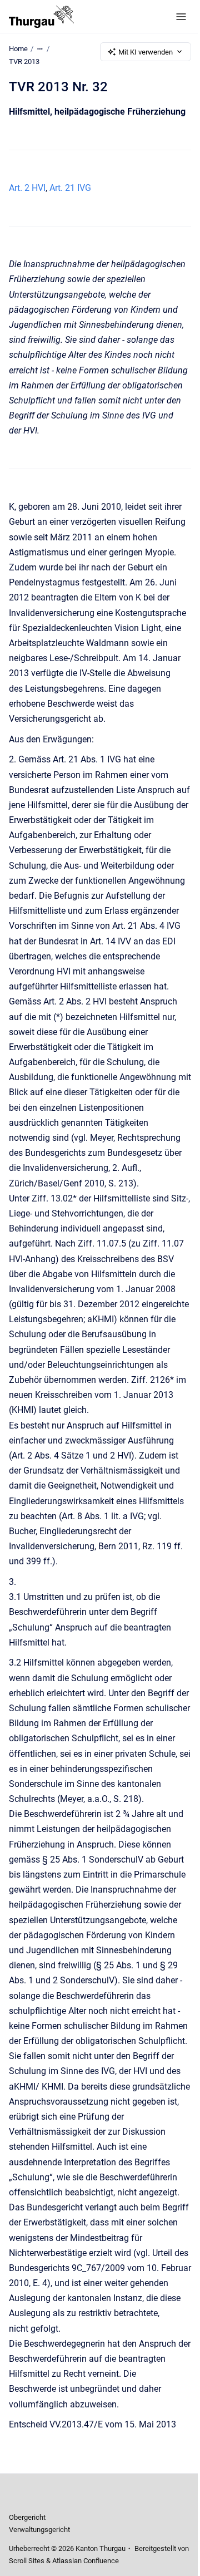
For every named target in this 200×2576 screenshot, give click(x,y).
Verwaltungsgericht (39, 2530)
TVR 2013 (24, 61)
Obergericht (27, 2517)
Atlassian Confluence (86, 2561)
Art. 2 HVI (27, 188)
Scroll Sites (27, 2561)
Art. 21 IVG (70, 188)
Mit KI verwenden (146, 52)
